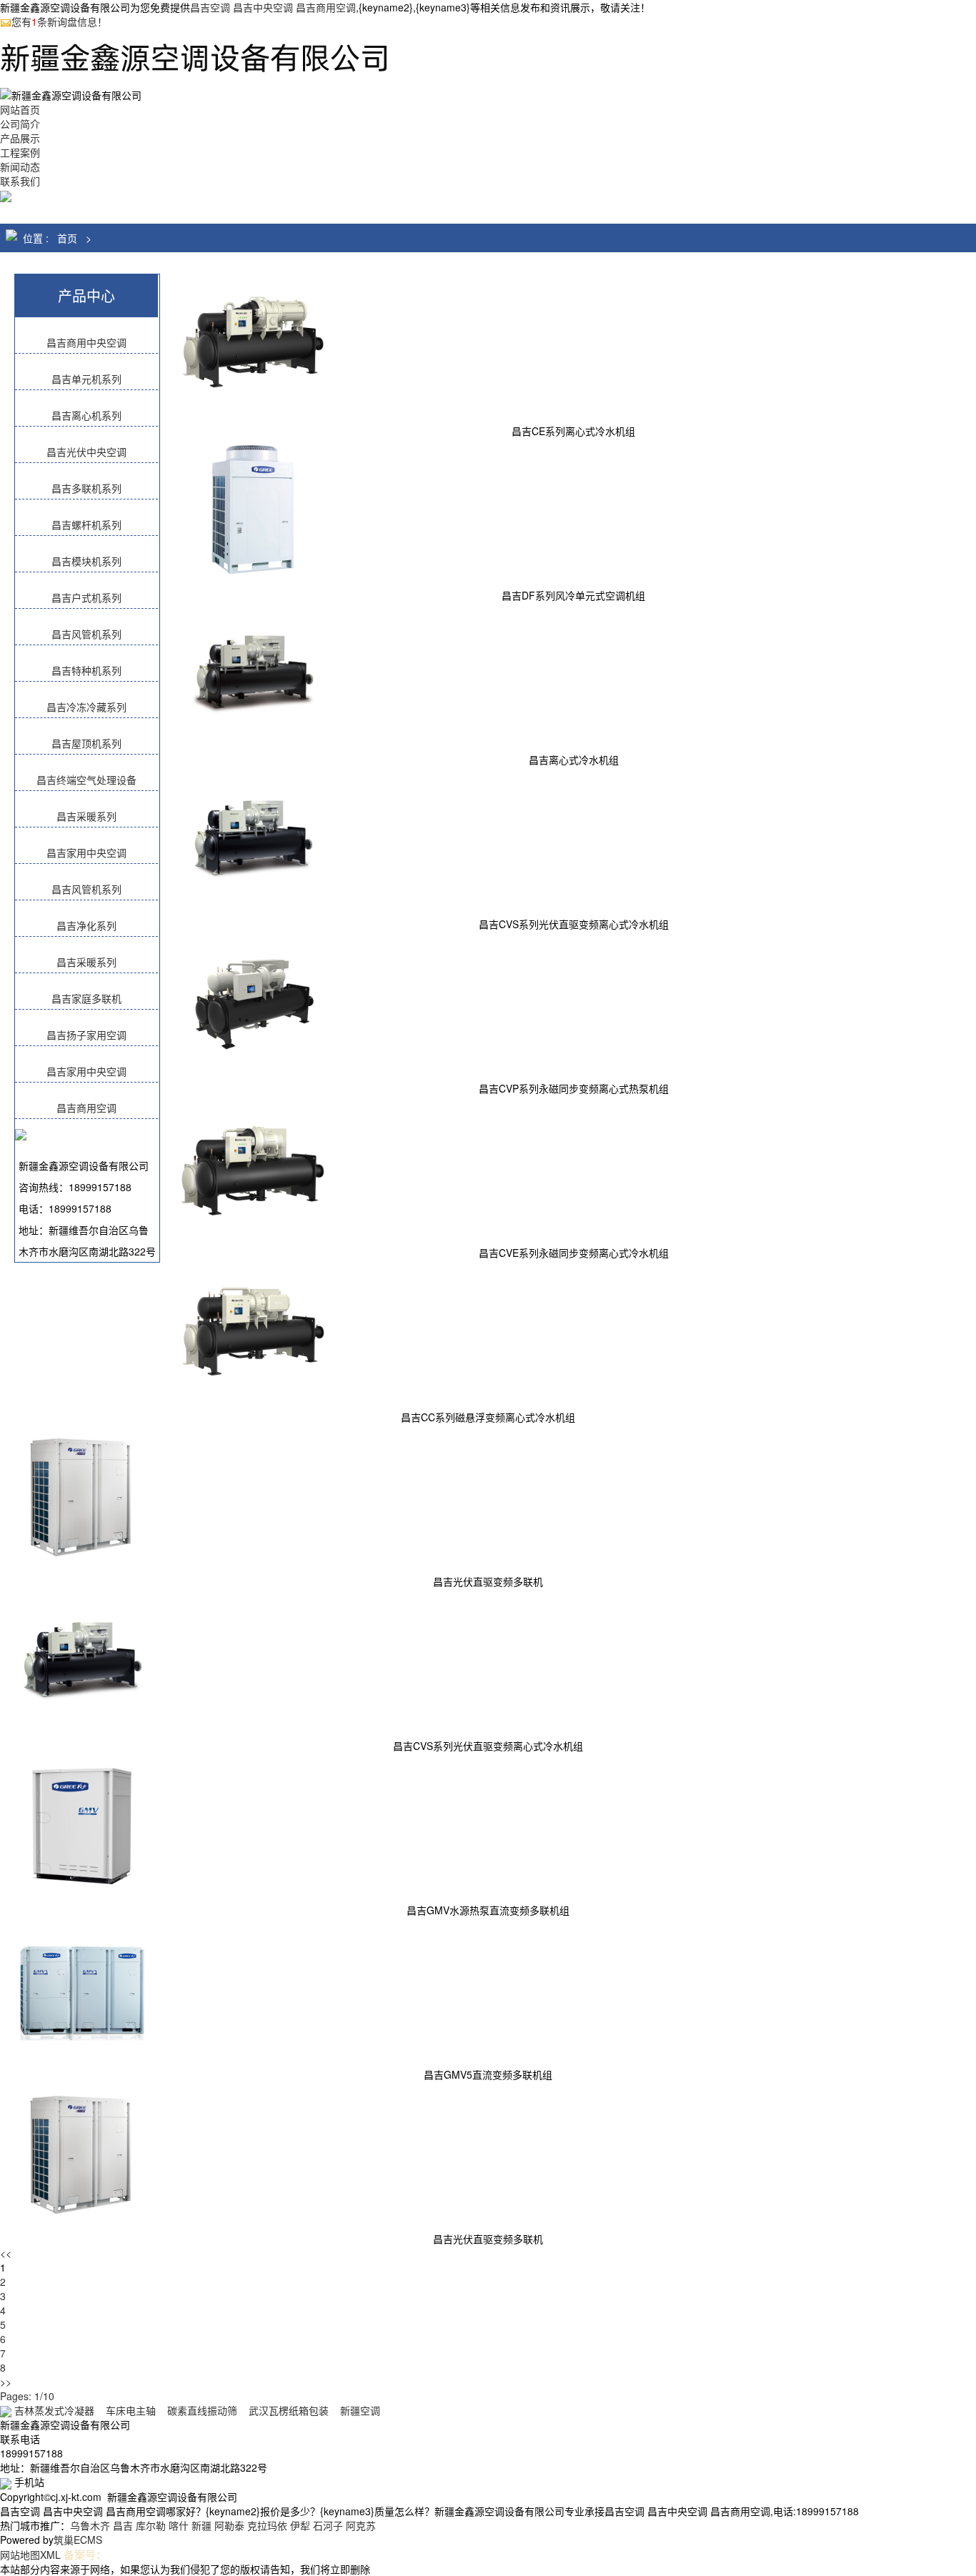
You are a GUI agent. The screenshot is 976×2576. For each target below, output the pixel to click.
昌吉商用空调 (86, 1108)
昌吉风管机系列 (86, 634)
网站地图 (20, 2555)
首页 (67, 238)
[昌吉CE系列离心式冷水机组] (253, 344)
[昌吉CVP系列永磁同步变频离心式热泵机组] (253, 1001)
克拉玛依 (267, 2525)
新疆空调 (360, 2410)
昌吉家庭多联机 (86, 998)
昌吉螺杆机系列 (86, 524)
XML (50, 2555)
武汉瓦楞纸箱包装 (289, 2410)
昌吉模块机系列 (86, 561)
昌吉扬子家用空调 (86, 1035)
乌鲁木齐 (90, 2525)
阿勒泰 (229, 2525)
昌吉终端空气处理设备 (86, 780)
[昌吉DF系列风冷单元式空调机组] (253, 508)
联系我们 (20, 181)
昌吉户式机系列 (86, 597)
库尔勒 (151, 2525)
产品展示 (20, 138)
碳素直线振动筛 (202, 2410)
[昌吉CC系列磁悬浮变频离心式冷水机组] (253, 1330)
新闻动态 (20, 166)
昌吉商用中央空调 (86, 342)
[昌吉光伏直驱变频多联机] (82, 1494)
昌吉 (123, 2525)
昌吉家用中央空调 (86, 852)
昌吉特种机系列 (86, 670)
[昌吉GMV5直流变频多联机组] (82, 1987)
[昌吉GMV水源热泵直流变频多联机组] (82, 1823)
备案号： (85, 2554)
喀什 (179, 2525)
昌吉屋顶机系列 (86, 743)
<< (6, 2253)
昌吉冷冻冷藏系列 (86, 707)
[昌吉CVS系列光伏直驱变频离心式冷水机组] (253, 837)
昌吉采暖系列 (86, 816)
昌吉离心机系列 (86, 415)
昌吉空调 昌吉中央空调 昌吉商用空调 (273, 7)
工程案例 (20, 152)
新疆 (201, 2525)
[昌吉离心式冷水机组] (253, 672)
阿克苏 (361, 2525)
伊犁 (300, 2525)
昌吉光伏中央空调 (86, 452)
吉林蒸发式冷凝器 (54, 2410)
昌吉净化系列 (86, 925)
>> (6, 2382)
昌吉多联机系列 (86, 488)
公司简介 (20, 124)
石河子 (328, 2525)
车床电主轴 (131, 2410)
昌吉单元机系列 (86, 379)
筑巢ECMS (78, 2540)
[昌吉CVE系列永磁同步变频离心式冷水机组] (253, 1165)
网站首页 (20, 109)
